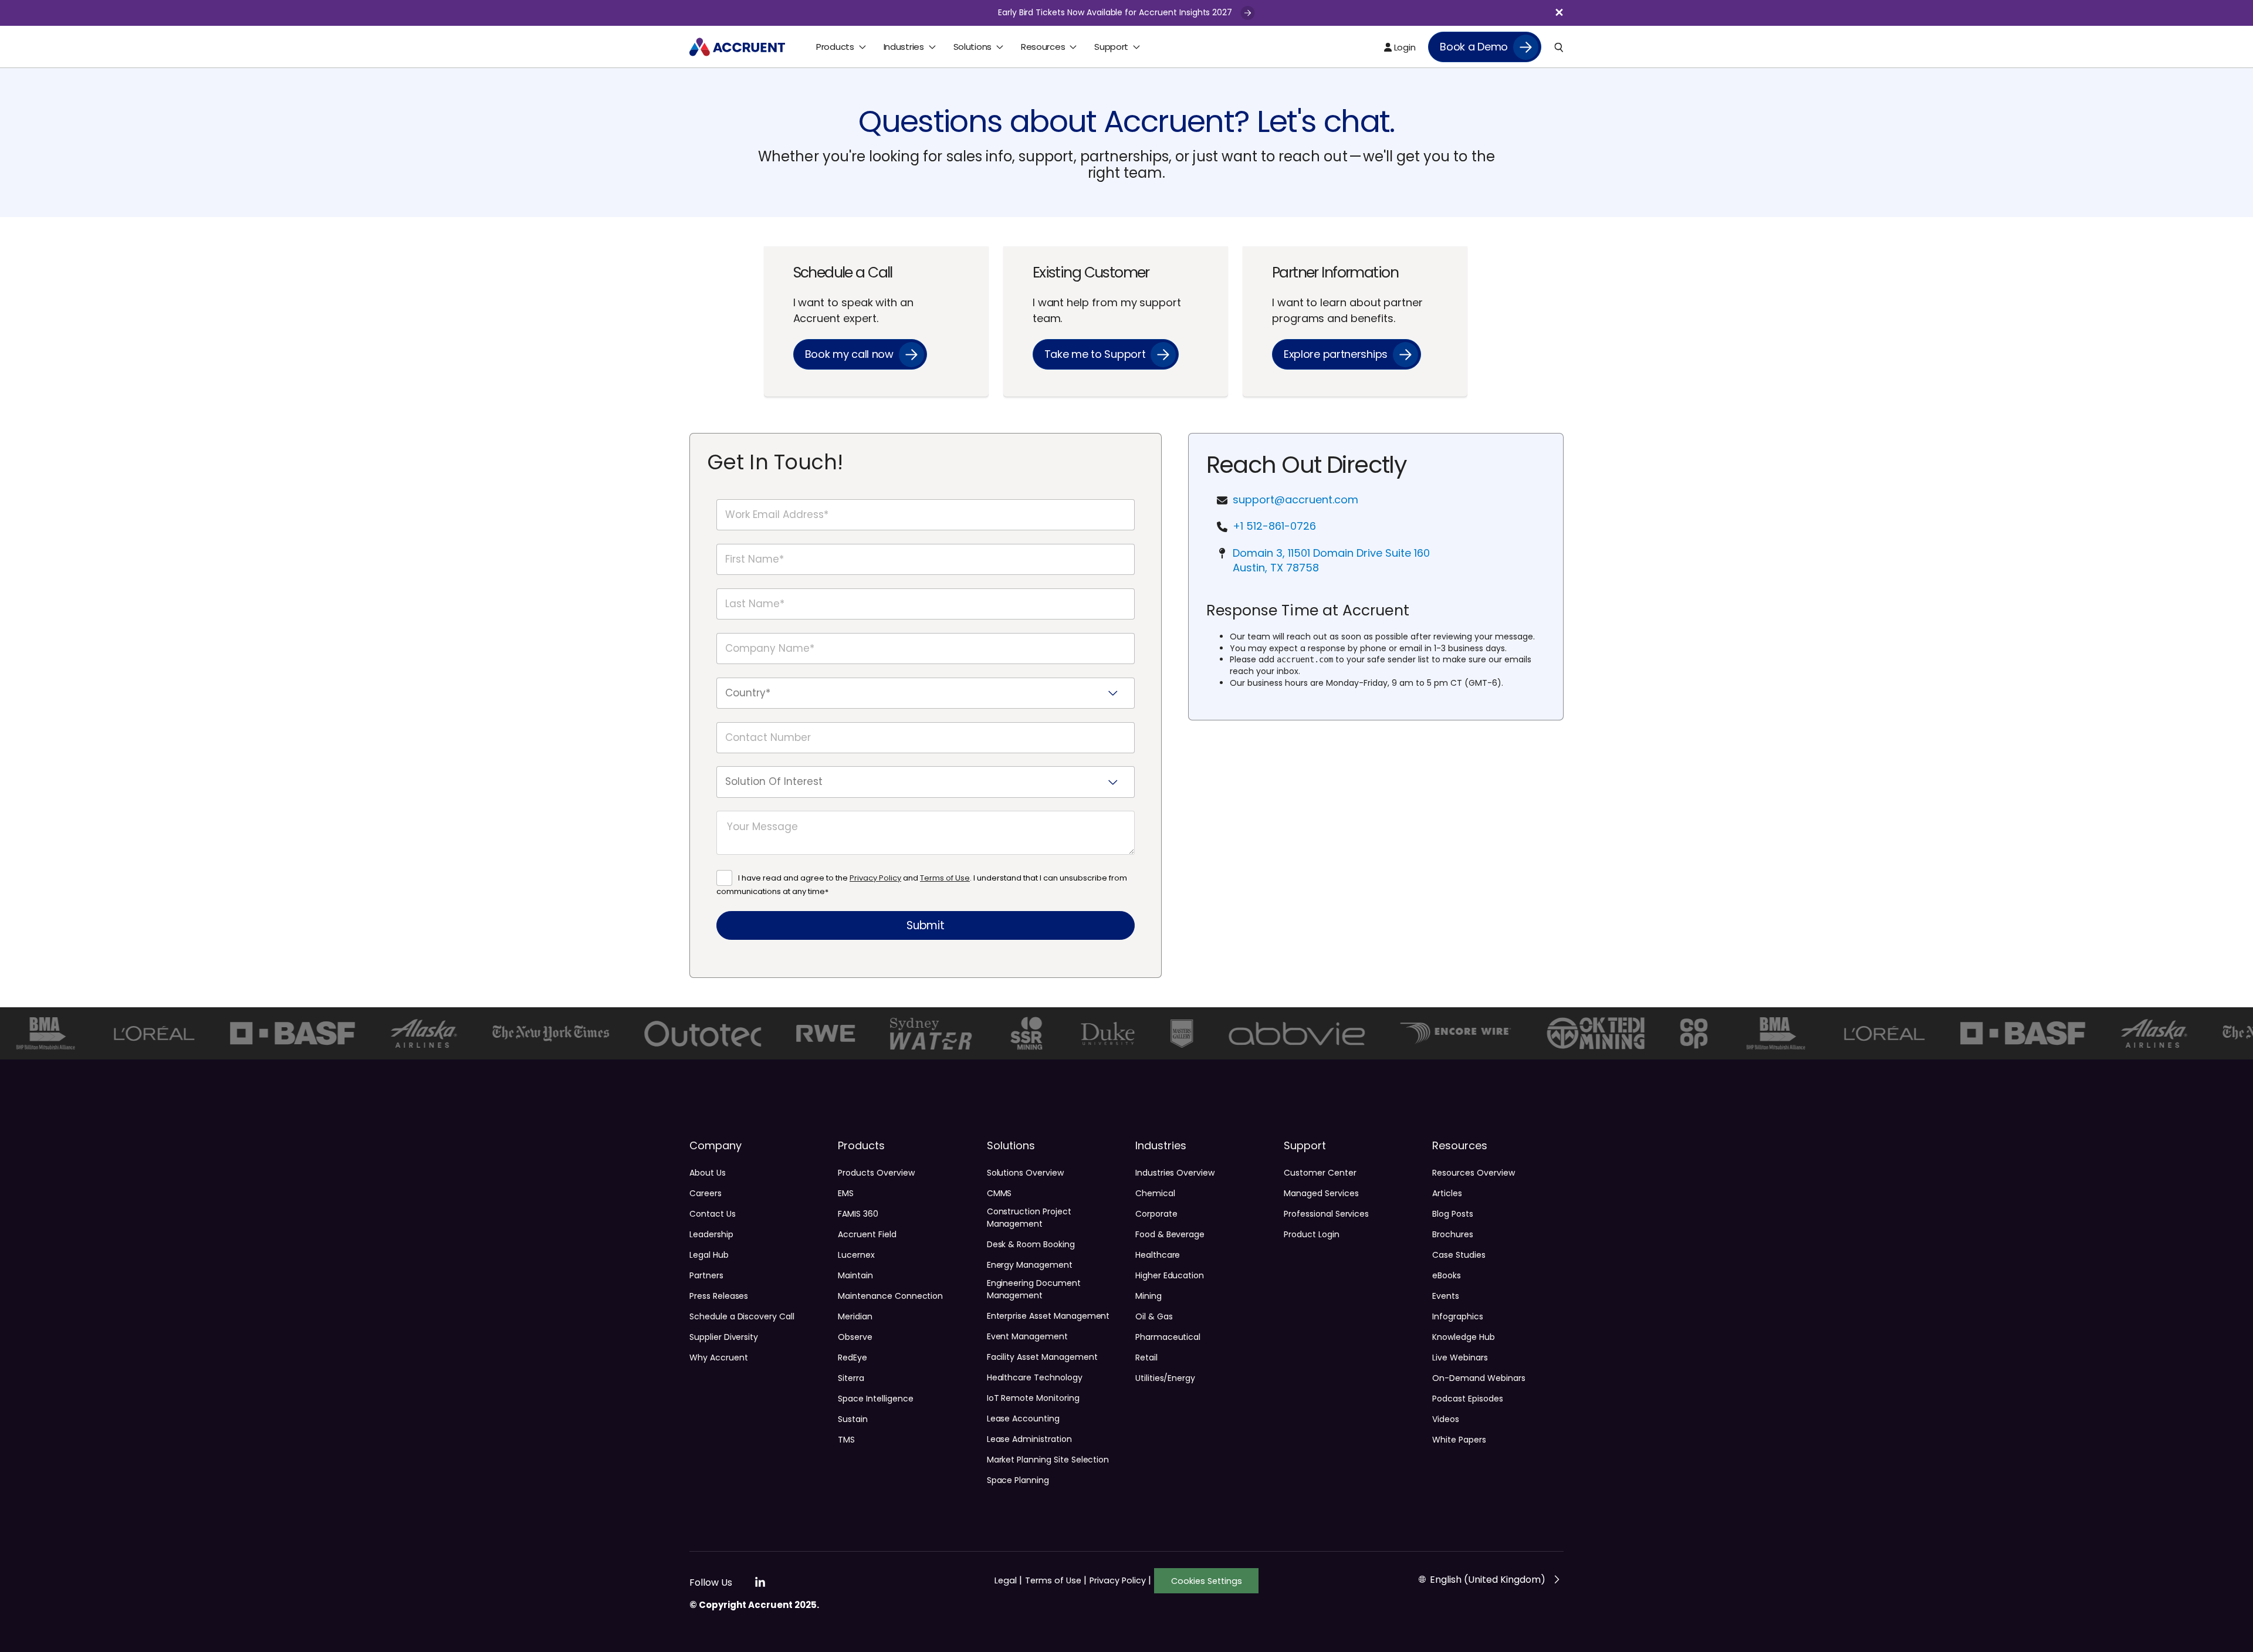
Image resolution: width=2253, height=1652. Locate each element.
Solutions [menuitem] (972, 47)
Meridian (855, 1316)
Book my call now (849, 354)
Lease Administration (1029, 1439)
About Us (708, 1173)
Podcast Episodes (1467, 1399)
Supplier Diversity (724, 1337)
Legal (1008, 1580)
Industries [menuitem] (904, 47)
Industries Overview (1175, 1173)
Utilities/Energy (1165, 1378)
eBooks (1447, 1275)
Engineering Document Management (1034, 1289)
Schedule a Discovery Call (742, 1316)
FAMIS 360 (858, 1214)
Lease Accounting (1023, 1419)
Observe (855, 1337)
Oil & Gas (1154, 1316)
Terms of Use (945, 878)
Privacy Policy (875, 878)
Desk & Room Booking (1031, 1244)
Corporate (1156, 1214)
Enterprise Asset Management (1048, 1316)
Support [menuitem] (1111, 47)
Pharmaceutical (1168, 1337)
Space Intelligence (875, 1399)
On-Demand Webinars (1479, 1378)
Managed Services (1321, 1193)
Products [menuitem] (835, 47)
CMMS (999, 1193)
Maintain (855, 1275)
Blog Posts (1453, 1214)
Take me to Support (1095, 354)
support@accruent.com (1295, 500)
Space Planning (1018, 1480)
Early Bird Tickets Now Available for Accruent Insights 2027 (1116, 12)
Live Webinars (1460, 1358)
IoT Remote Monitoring (1033, 1398)
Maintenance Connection (890, 1296)
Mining (1149, 1296)
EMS (846, 1193)
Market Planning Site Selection (1048, 1460)
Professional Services (1326, 1214)
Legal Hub (709, 1255)
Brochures (1453, 1234)
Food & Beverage (1170, 1234)
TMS (846, 1440)
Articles (1447, 1193)
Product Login (1311, 1234)
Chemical (1155, 1193)
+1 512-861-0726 (1274, 526)
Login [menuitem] (1403, 47)
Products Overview (876, 1173)
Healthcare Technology (1035, 1377)
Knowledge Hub (1463, 1337)
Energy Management (1030, 1265)
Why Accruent (718, 1358)
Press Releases (719, 1296)
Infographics (1457, 1316)
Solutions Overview (1025, 1173)
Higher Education (1170, 1275)
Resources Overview (1473, 1173)
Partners (706, 1275)
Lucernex (856, 1255)
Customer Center (1320, 1173)
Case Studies (1459, 1255)
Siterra (851, 1378)
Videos (1446, 1419)
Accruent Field (867, 1234)
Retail (1146, 1358)
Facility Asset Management (1042, 1357)
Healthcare (1158, 1255)
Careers (706, 1193)
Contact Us (713, 1214)
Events (1446, 1296)
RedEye (853, 1358)
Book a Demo (1474, 47)
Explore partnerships (1336, 354)
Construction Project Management (1029, 1218)
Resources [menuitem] (1043, 47)
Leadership (711, 1234)
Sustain (853, 1419)
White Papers (1459, 1440)
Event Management (1027, 1336)
